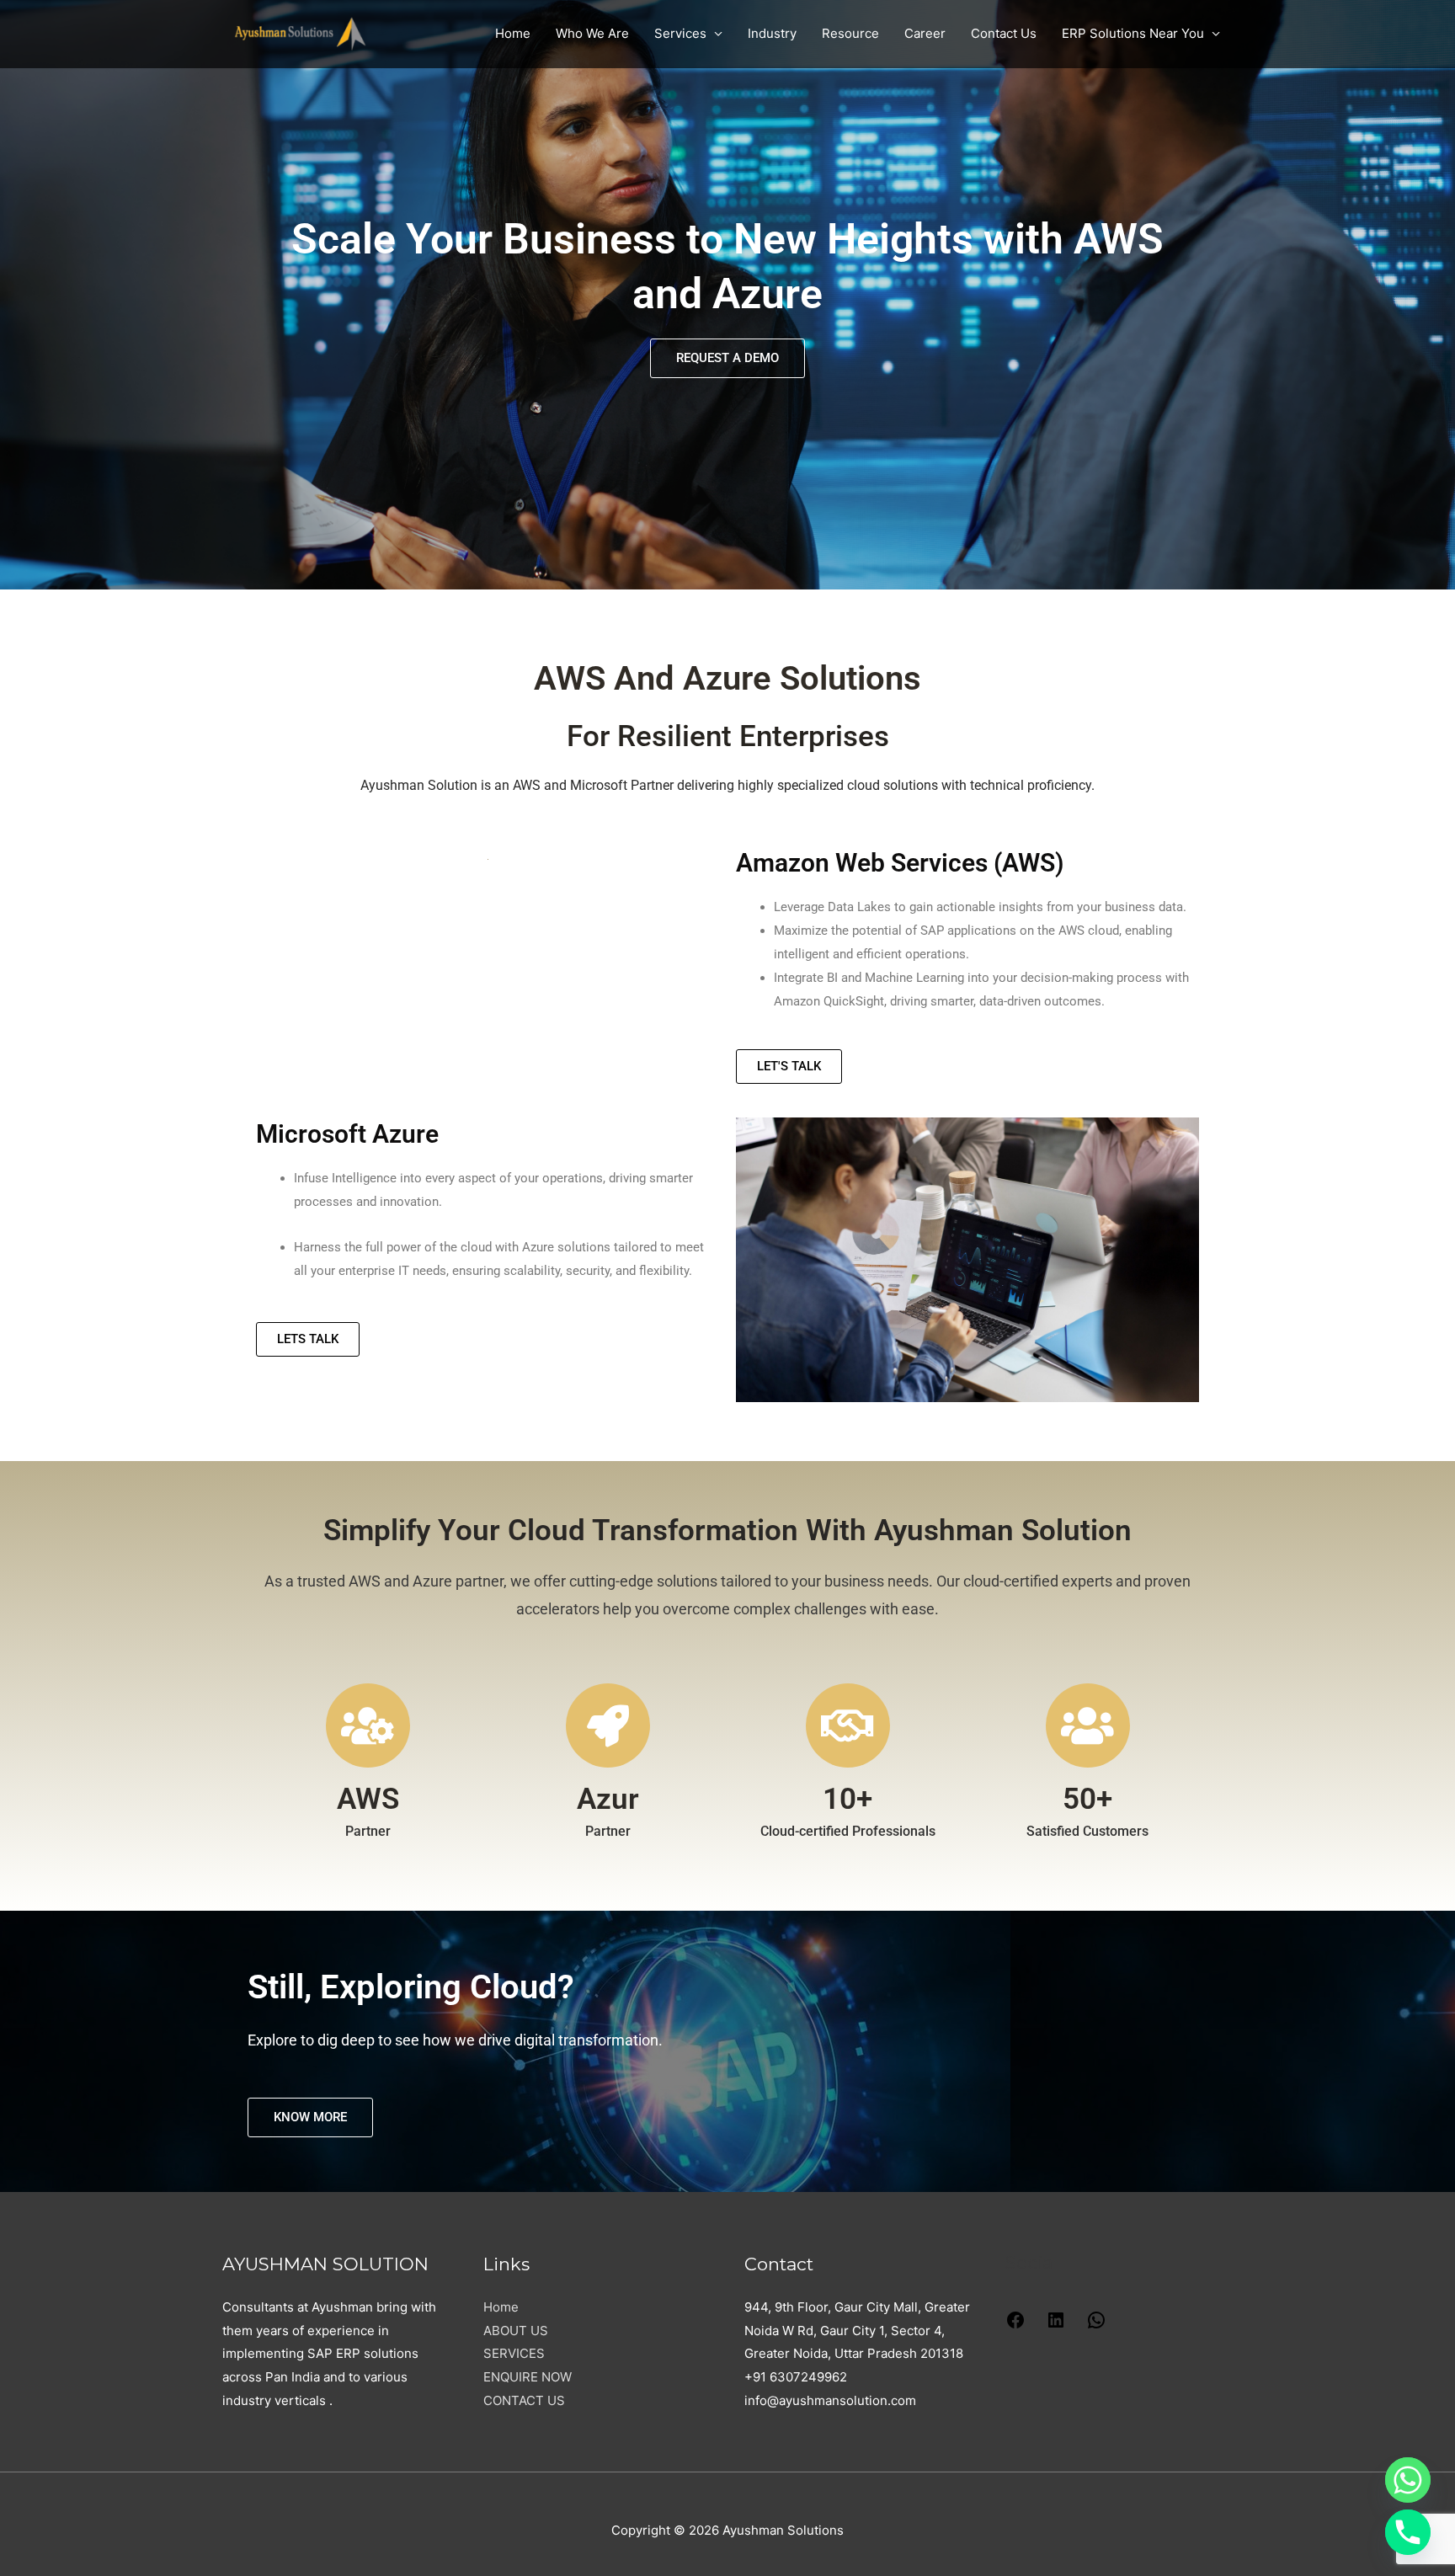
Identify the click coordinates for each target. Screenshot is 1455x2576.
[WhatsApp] (1096, 2325)
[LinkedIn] (1056, 2325)
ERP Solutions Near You (1133, 33)
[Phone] (1408, 2532)
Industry (772, 33)
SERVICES (514, 2353)
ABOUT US (516, 2331)
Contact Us (1004, 33)
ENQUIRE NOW (528, 2377)
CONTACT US (524, 2400)
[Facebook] (1015, 2325)
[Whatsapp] (1408, 2480)
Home (513, 33)
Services (680, 33)
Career (925, 33)
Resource (850, 33)
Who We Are (592, 33)
